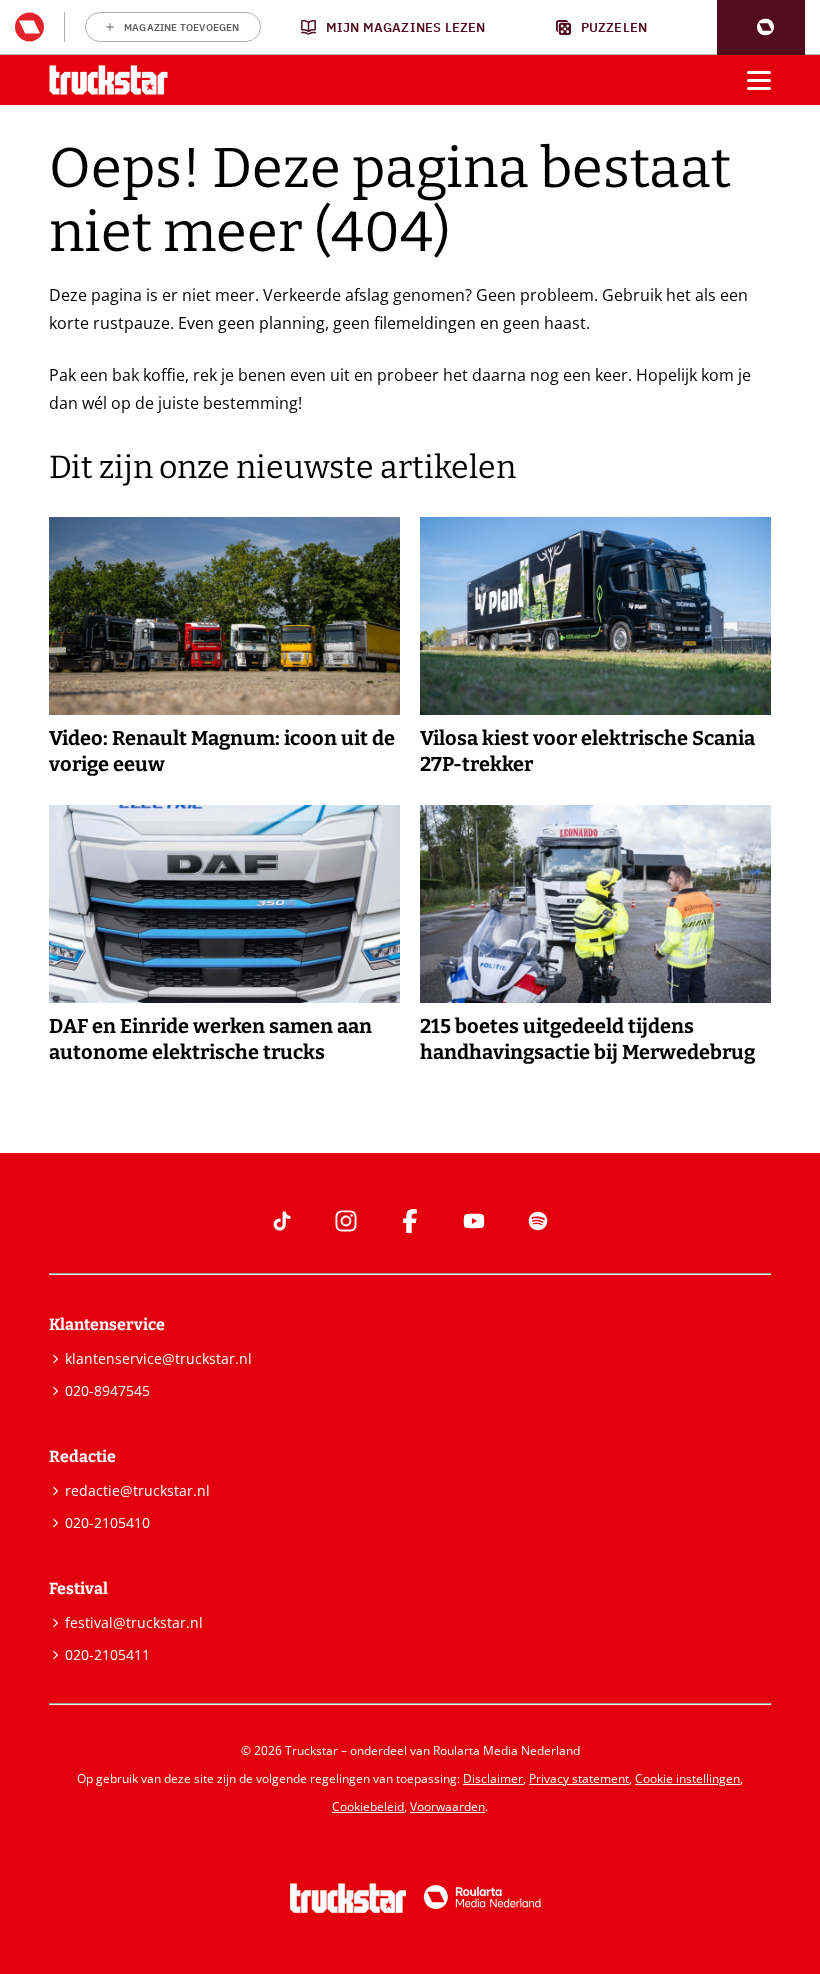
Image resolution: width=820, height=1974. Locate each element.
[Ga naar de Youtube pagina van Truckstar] (474, 1221)
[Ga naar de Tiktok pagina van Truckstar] (282, 1221)
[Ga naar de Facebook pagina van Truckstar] (410, 1221)
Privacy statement (579, 1778)
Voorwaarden (447, 1806)
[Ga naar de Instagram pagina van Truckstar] (346, 1221)
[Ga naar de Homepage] (108, 80)
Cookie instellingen (687, 1778)
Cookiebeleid (368, 1806)
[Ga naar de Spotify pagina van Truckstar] (538, 1221)
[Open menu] (759, 80)
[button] (761, 27)
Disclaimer (493, 1778)
